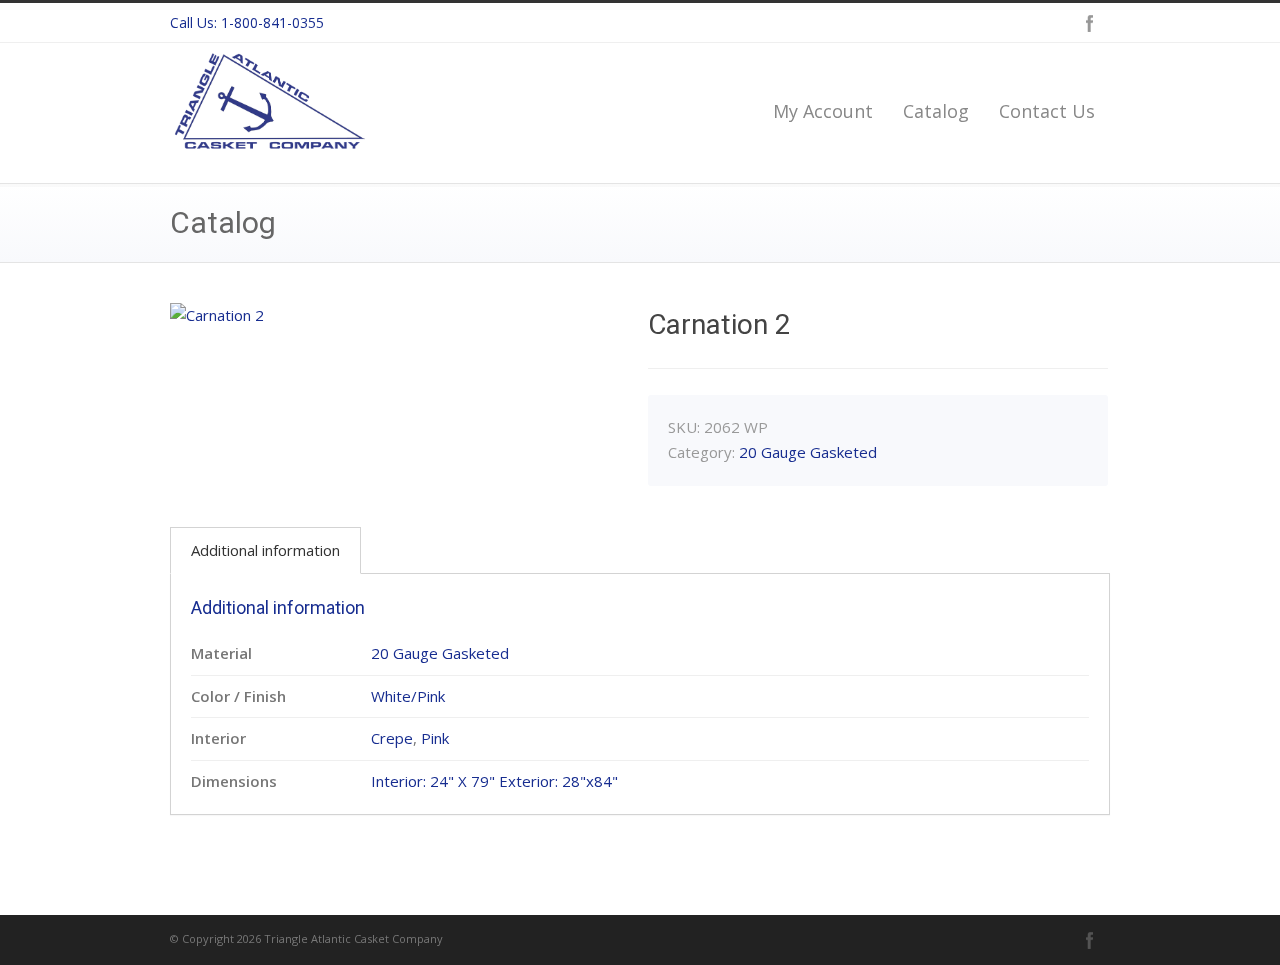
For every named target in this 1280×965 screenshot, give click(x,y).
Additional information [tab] (265, 550)
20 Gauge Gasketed (808, 452)
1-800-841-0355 (272, 22)
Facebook (1090, 23)
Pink (435, 738)
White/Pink (408, 696)
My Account (823, 111)
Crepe (392, 738)
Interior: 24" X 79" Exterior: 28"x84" (494, 781)
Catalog (936, 111)
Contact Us (1047, 111)
